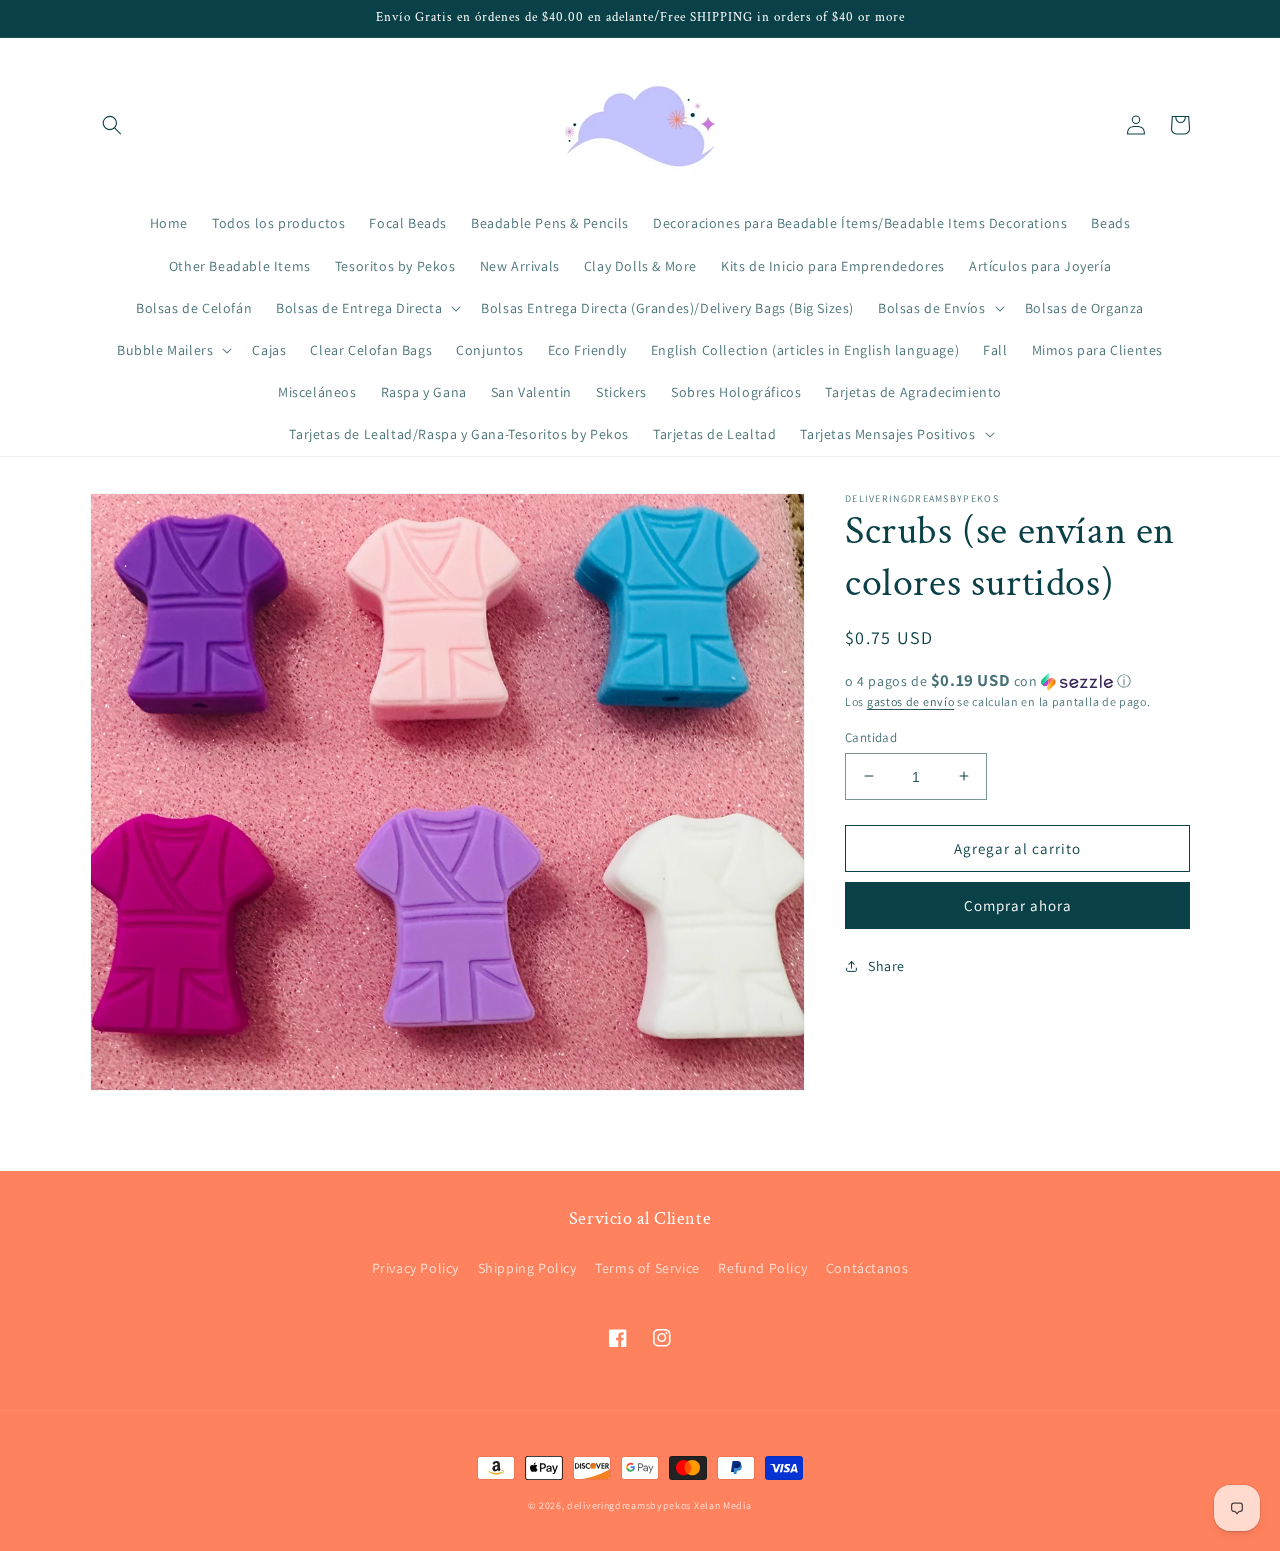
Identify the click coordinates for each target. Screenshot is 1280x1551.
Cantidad (871, 736)
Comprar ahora (1018, 904)
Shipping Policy (527, 1268)
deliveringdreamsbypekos (629, 1505)
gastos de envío (911, 701)
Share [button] (886, 965)
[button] (112, 125)
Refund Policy (762, 1268)
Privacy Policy (415, 1268)
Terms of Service (647, 1268)
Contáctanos (867, 1268)
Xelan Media (723, 1505)
